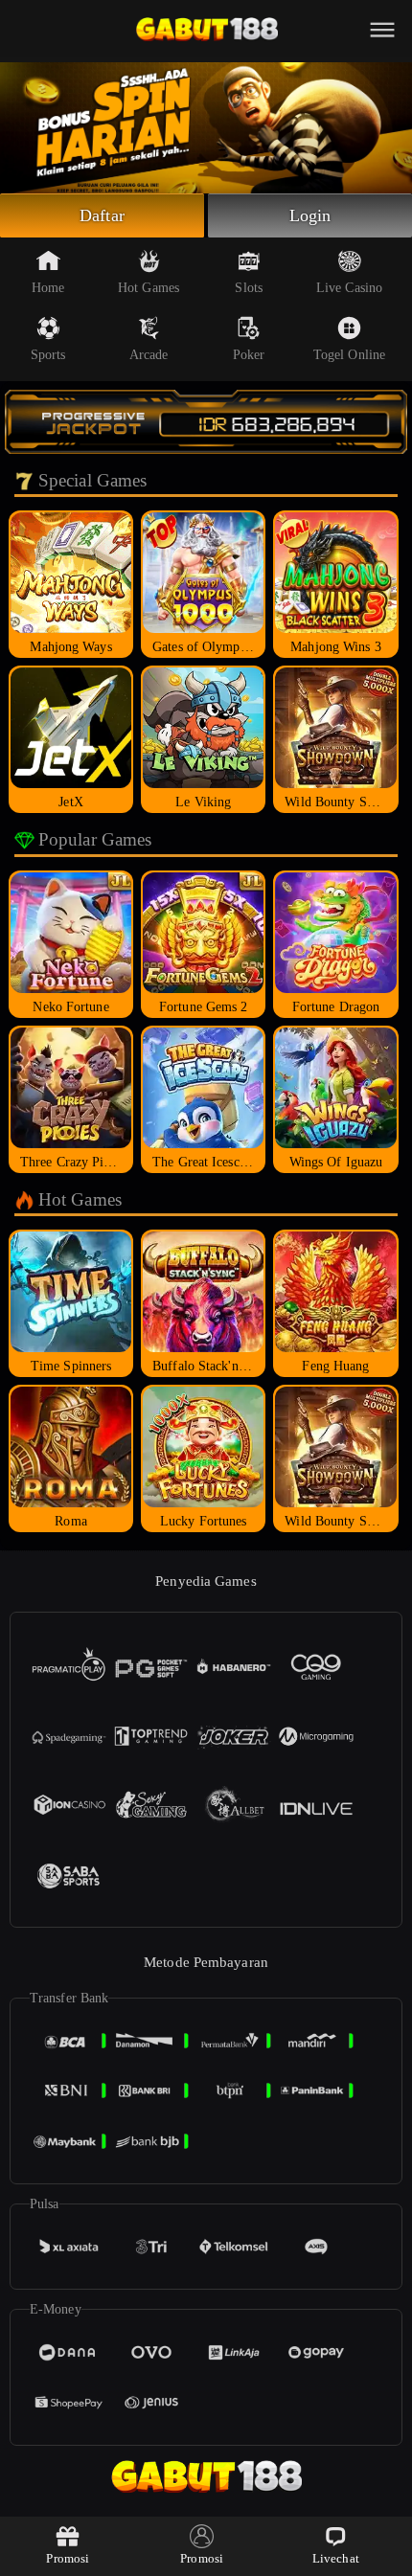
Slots (249, 288)
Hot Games (149, 288)
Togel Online (349, 355)
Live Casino (349, 288)
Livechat (336, 2558)
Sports (48, 355)
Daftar (102, 215)
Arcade (149, 355)
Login (310, 215)
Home (48, 288)
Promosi (68, 2558)
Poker (249, 355)
